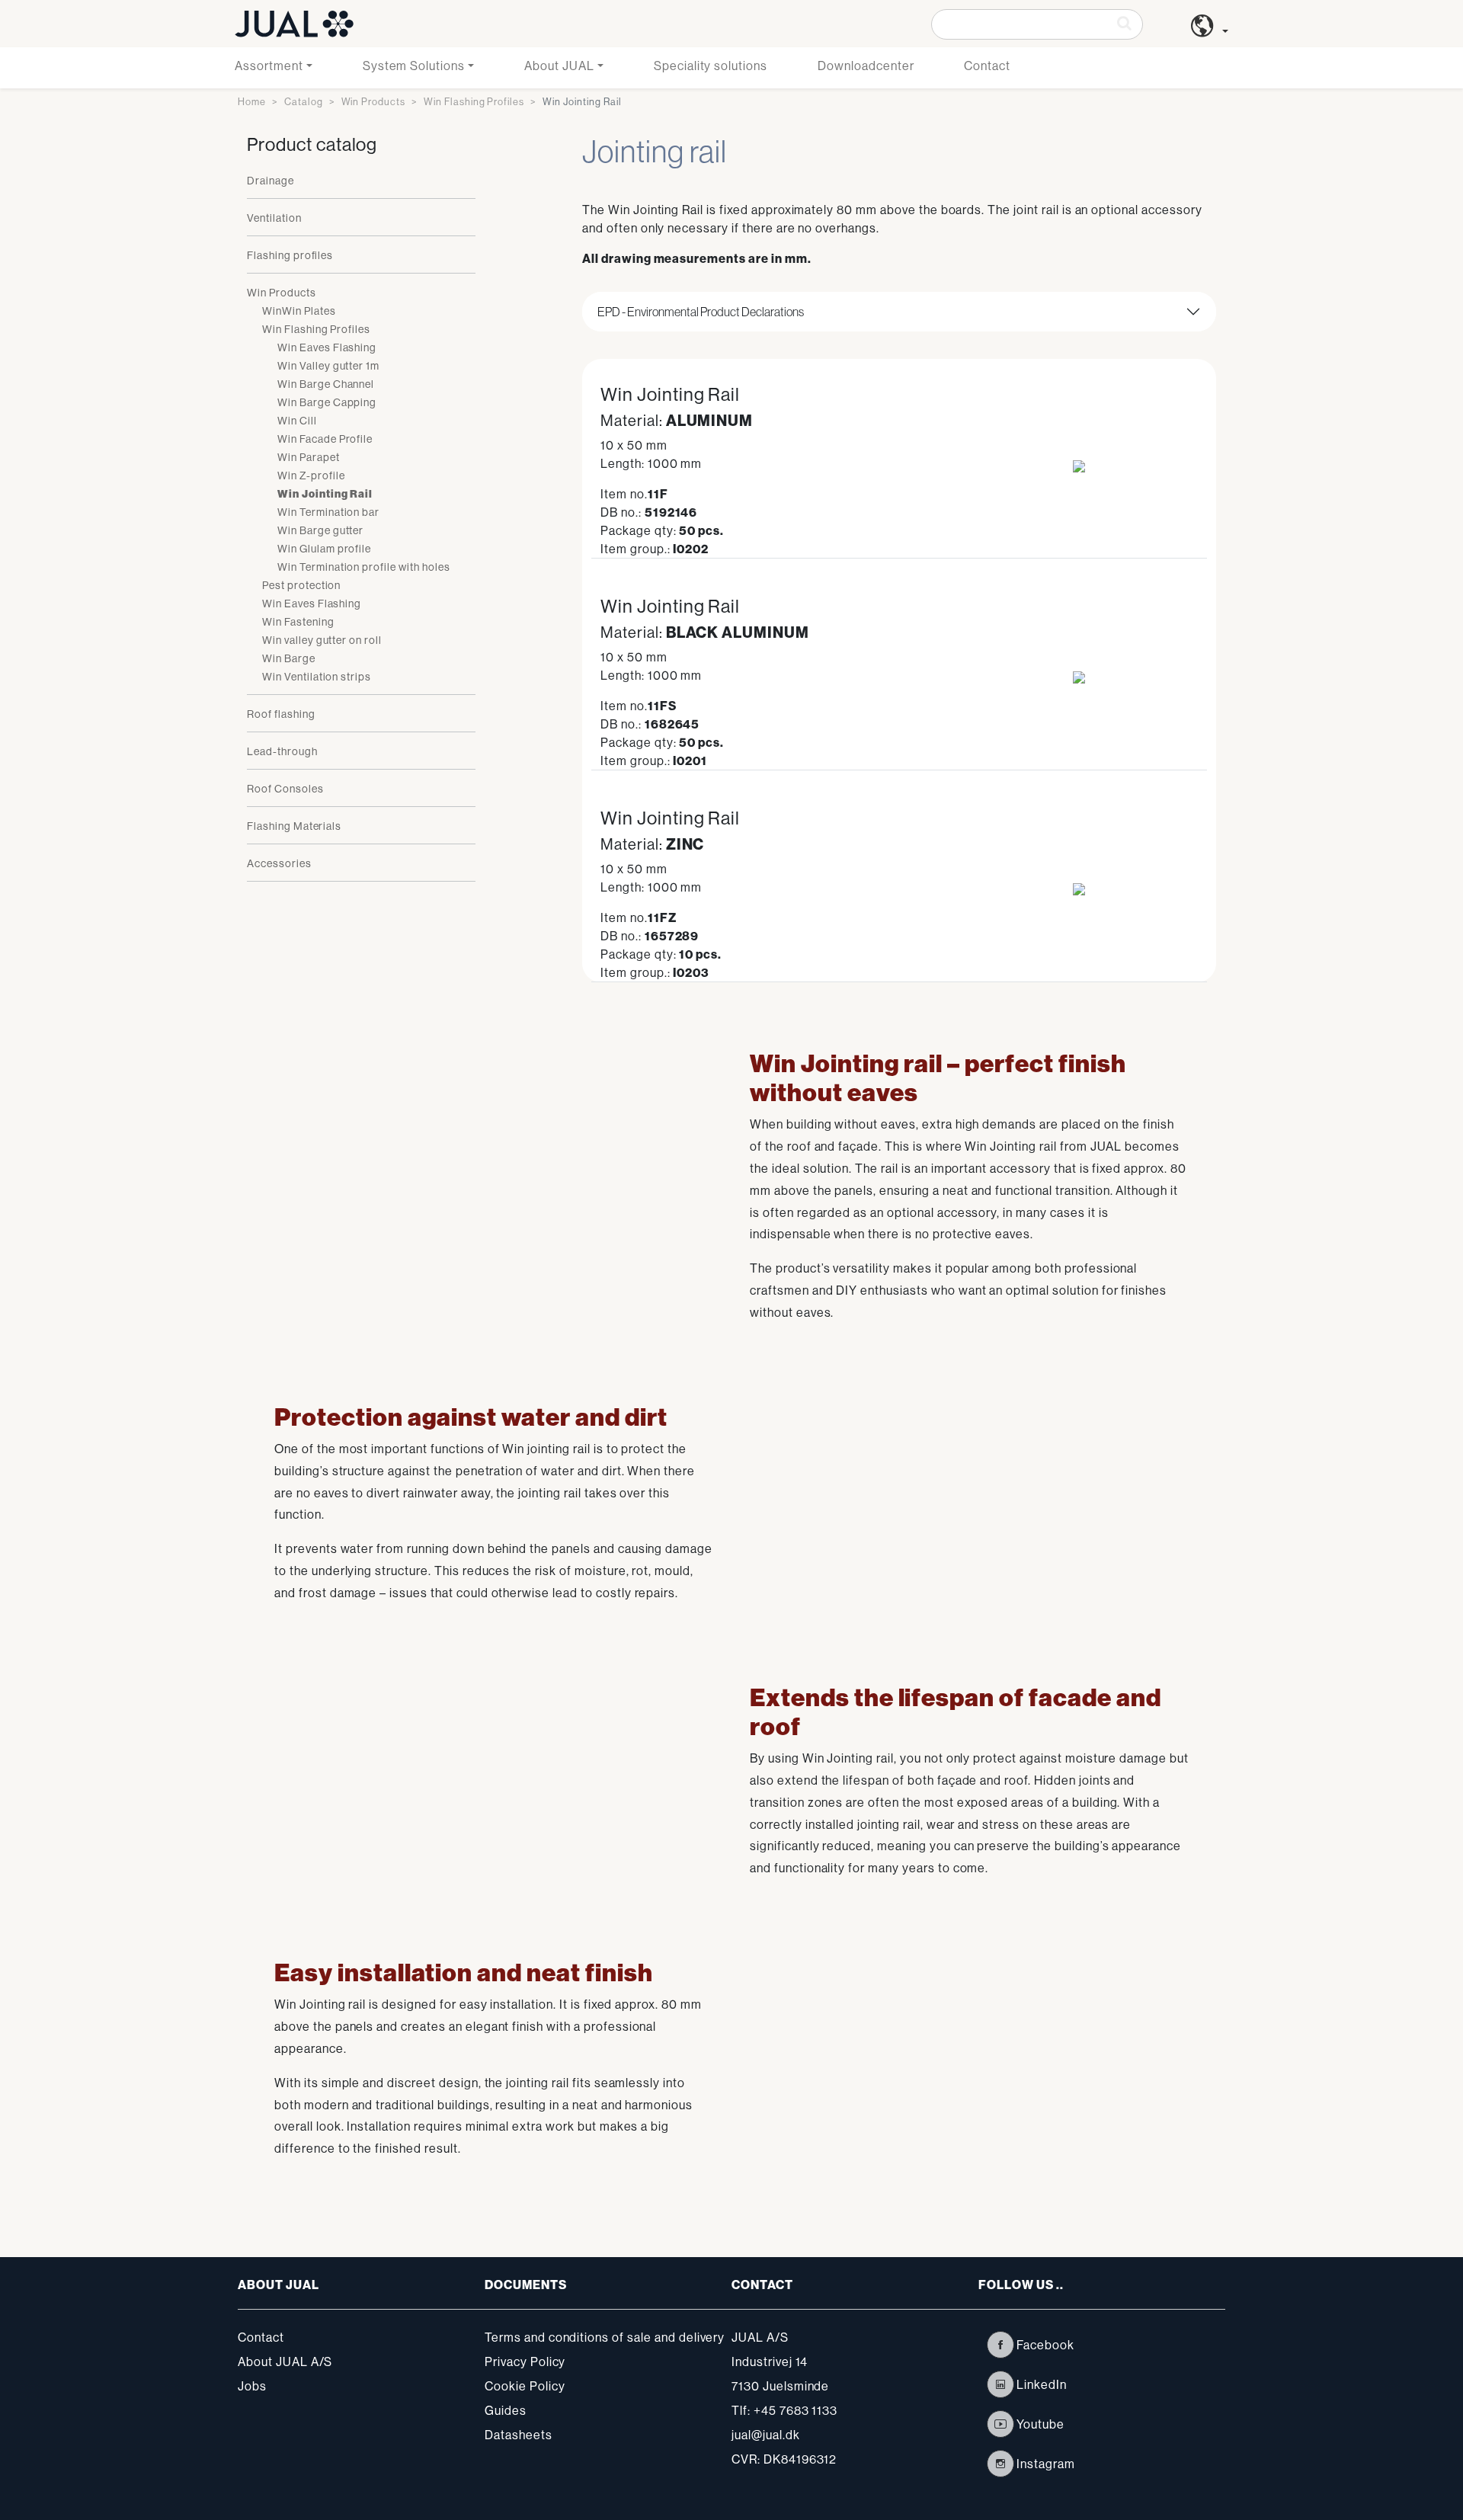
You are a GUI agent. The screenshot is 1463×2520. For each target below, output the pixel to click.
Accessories (279, 863)
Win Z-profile (311, 476)
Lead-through (282, 751)
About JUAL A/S (285, 2361)
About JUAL (559, 66)
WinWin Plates (299, 311)
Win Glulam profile (324, 549)
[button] (1210, 31)
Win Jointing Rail (325, 494)
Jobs (252, 2386)
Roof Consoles (285, 789)
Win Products (374, 101)
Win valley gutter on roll (322, 640)
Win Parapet (309, 457)
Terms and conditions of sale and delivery (605, 2337)
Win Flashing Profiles (474, 101)
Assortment (269, 66)
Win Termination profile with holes (364, 567)
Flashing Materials (294, 826)
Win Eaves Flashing (327, 347)
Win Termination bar (328, 512)
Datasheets (519, 2435)
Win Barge (289, 658)
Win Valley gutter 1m (328, 366)
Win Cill (297, 421)
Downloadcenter (866, 66)
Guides (506, 2410)
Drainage (271, 181)
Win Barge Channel (326, 384)
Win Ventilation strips (317, 677)
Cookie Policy (525, 2386)
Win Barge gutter (320, 530)
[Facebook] (1000, 2345)
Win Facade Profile (325, 439)
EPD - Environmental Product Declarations (701, 312)
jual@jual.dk (766, 2435)
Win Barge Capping (327, 402)
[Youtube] (1000, 2424)
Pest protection (301, 585)
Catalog (304, 101)
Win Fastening (298, 622)
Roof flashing (281, 714)
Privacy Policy (525, 2361)
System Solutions (414, 66)
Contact (987, 66)
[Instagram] (1000, 2464)
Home (252, 101)
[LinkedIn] (1000, 2384)
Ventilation (274, 218)
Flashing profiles (290, 255)
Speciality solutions (711, 66)
